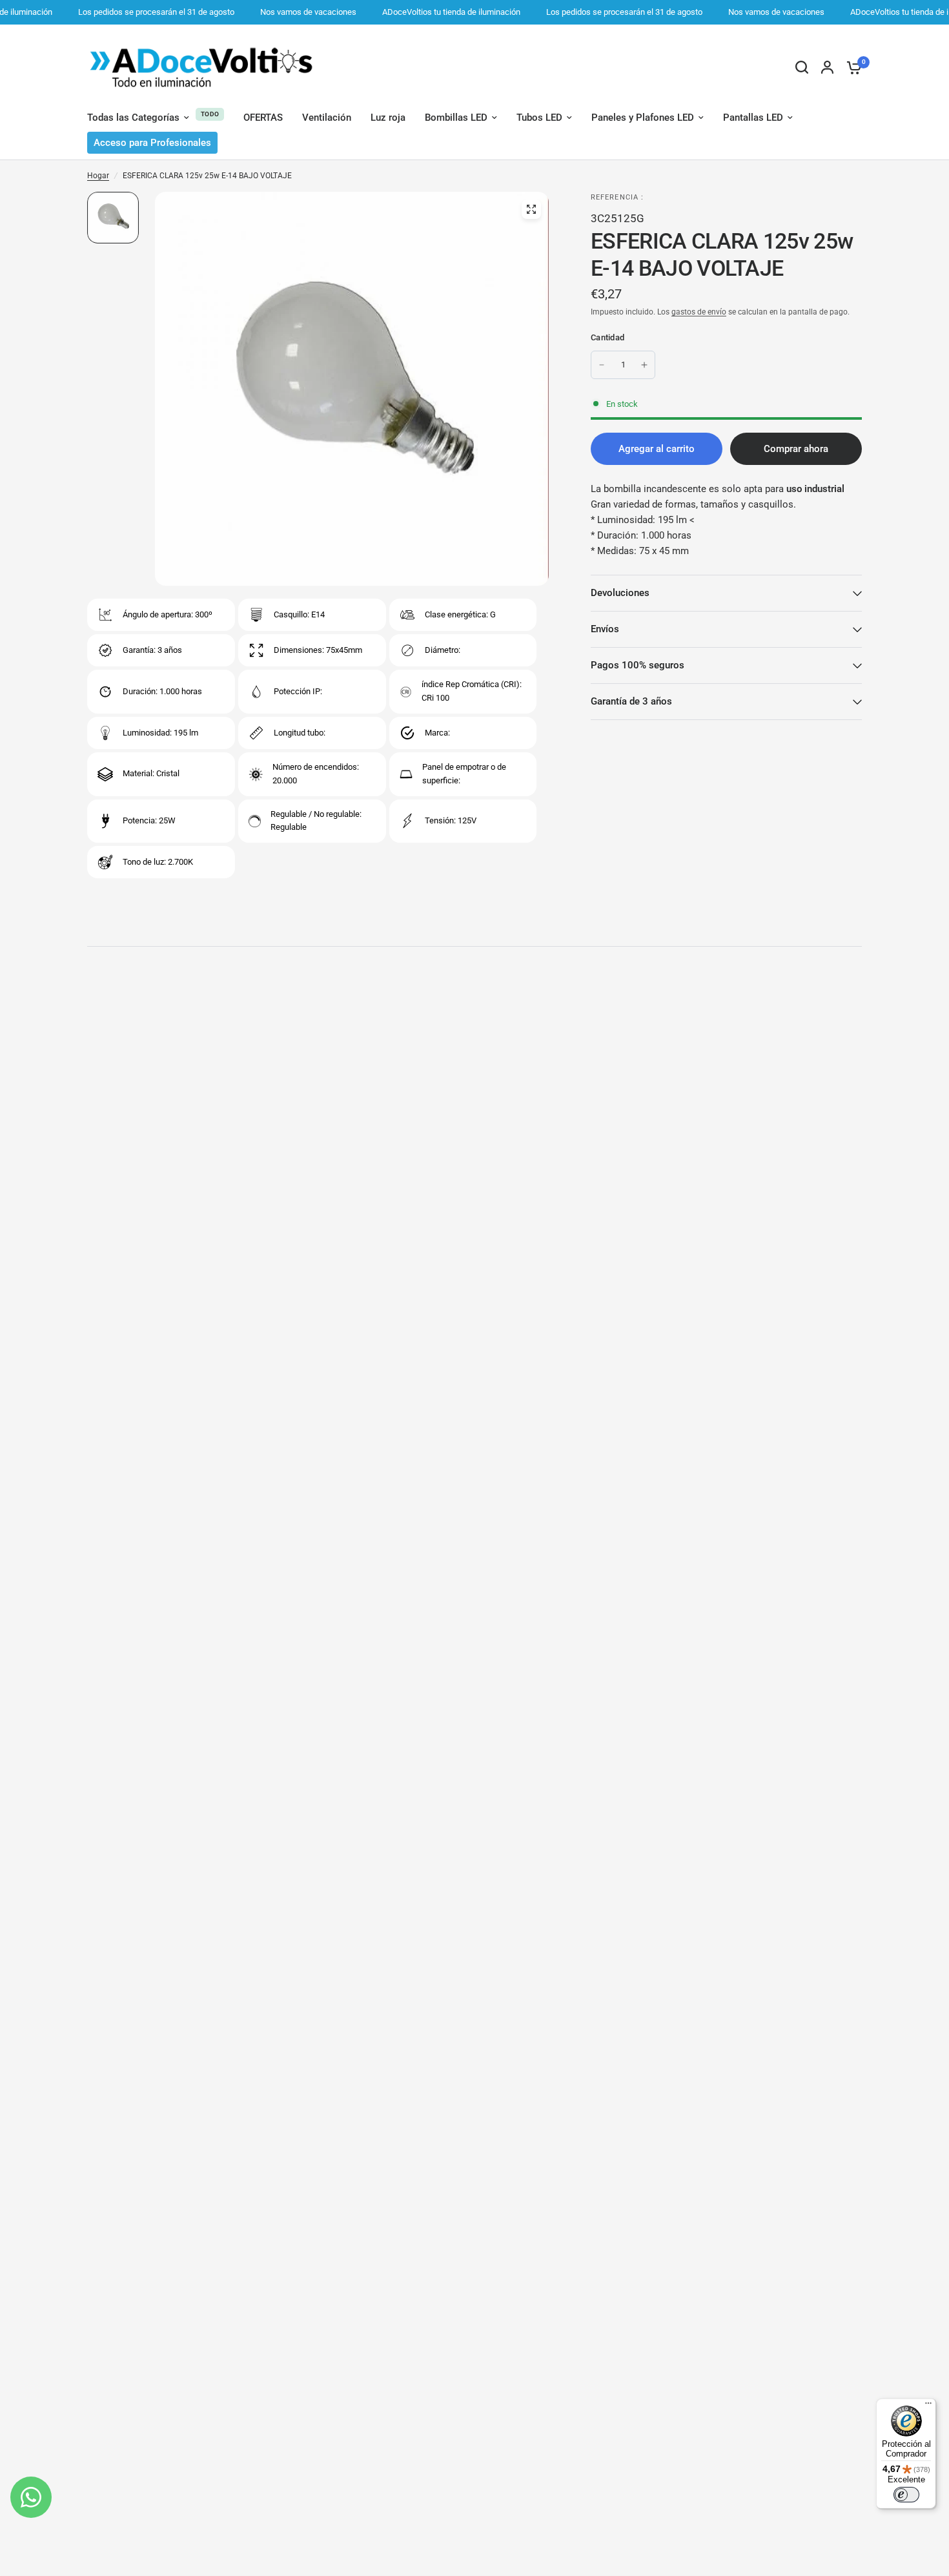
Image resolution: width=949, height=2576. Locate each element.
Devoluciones (620, 593)
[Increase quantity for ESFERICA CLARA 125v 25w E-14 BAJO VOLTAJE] (644, 365)
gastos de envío (699, 312)
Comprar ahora (796, 449)
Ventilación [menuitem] (327, 118)
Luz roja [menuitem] (388, 118)
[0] (851, 67)
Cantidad (607, 337)
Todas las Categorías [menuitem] (133, 118)
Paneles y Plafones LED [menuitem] (643, 118)
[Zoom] (531, 209)
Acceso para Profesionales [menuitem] (152, 143)
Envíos (605, 629)
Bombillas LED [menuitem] (456, 118)
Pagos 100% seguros (638, 665)
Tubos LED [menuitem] (539, 118)
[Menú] (928, 2406)
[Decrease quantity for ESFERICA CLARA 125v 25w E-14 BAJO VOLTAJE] (602, 365)
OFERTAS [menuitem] (263, 118)
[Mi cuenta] (827, 67)
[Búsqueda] (802, 67)
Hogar (98, 176)
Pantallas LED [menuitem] (753, 118)
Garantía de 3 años (631, 701)
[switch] (906, 2495)
